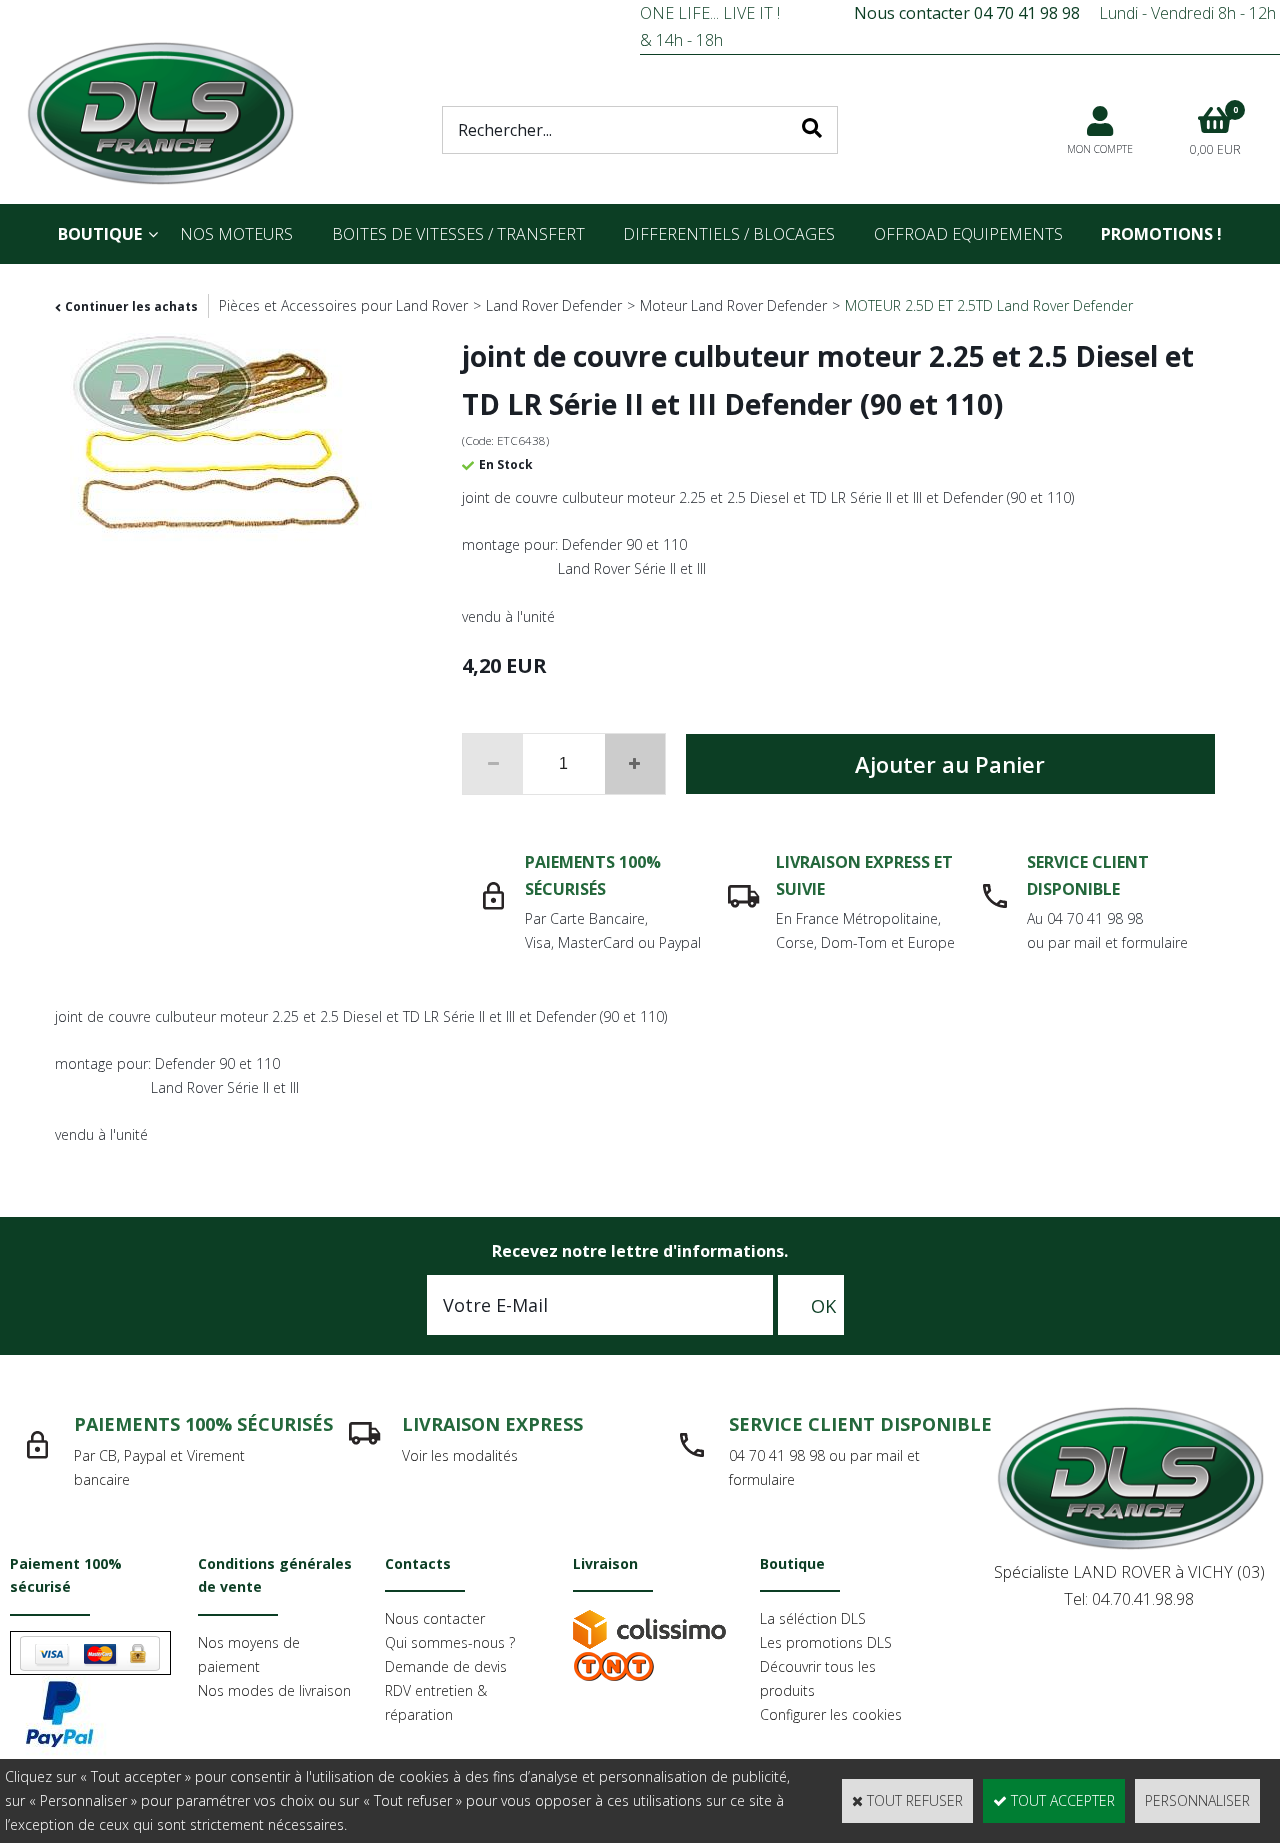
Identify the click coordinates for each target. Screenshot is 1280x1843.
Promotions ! (1161, 234)
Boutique (100, 234)
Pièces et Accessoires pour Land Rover (343, 305)
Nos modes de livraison (274, 1690)
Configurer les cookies (831, 1714)
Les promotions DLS (826, 1642)
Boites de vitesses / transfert (458, 234)
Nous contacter (435, 1618)
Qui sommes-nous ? (450, 1642)
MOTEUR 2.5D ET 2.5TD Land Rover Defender (989, 305)
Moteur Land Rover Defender (733, 305)
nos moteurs (236, 234)
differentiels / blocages (729, 234)
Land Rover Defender (554, 305)
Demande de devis (446, 1666)
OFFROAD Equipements (968, 234)
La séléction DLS (813, 1618)
